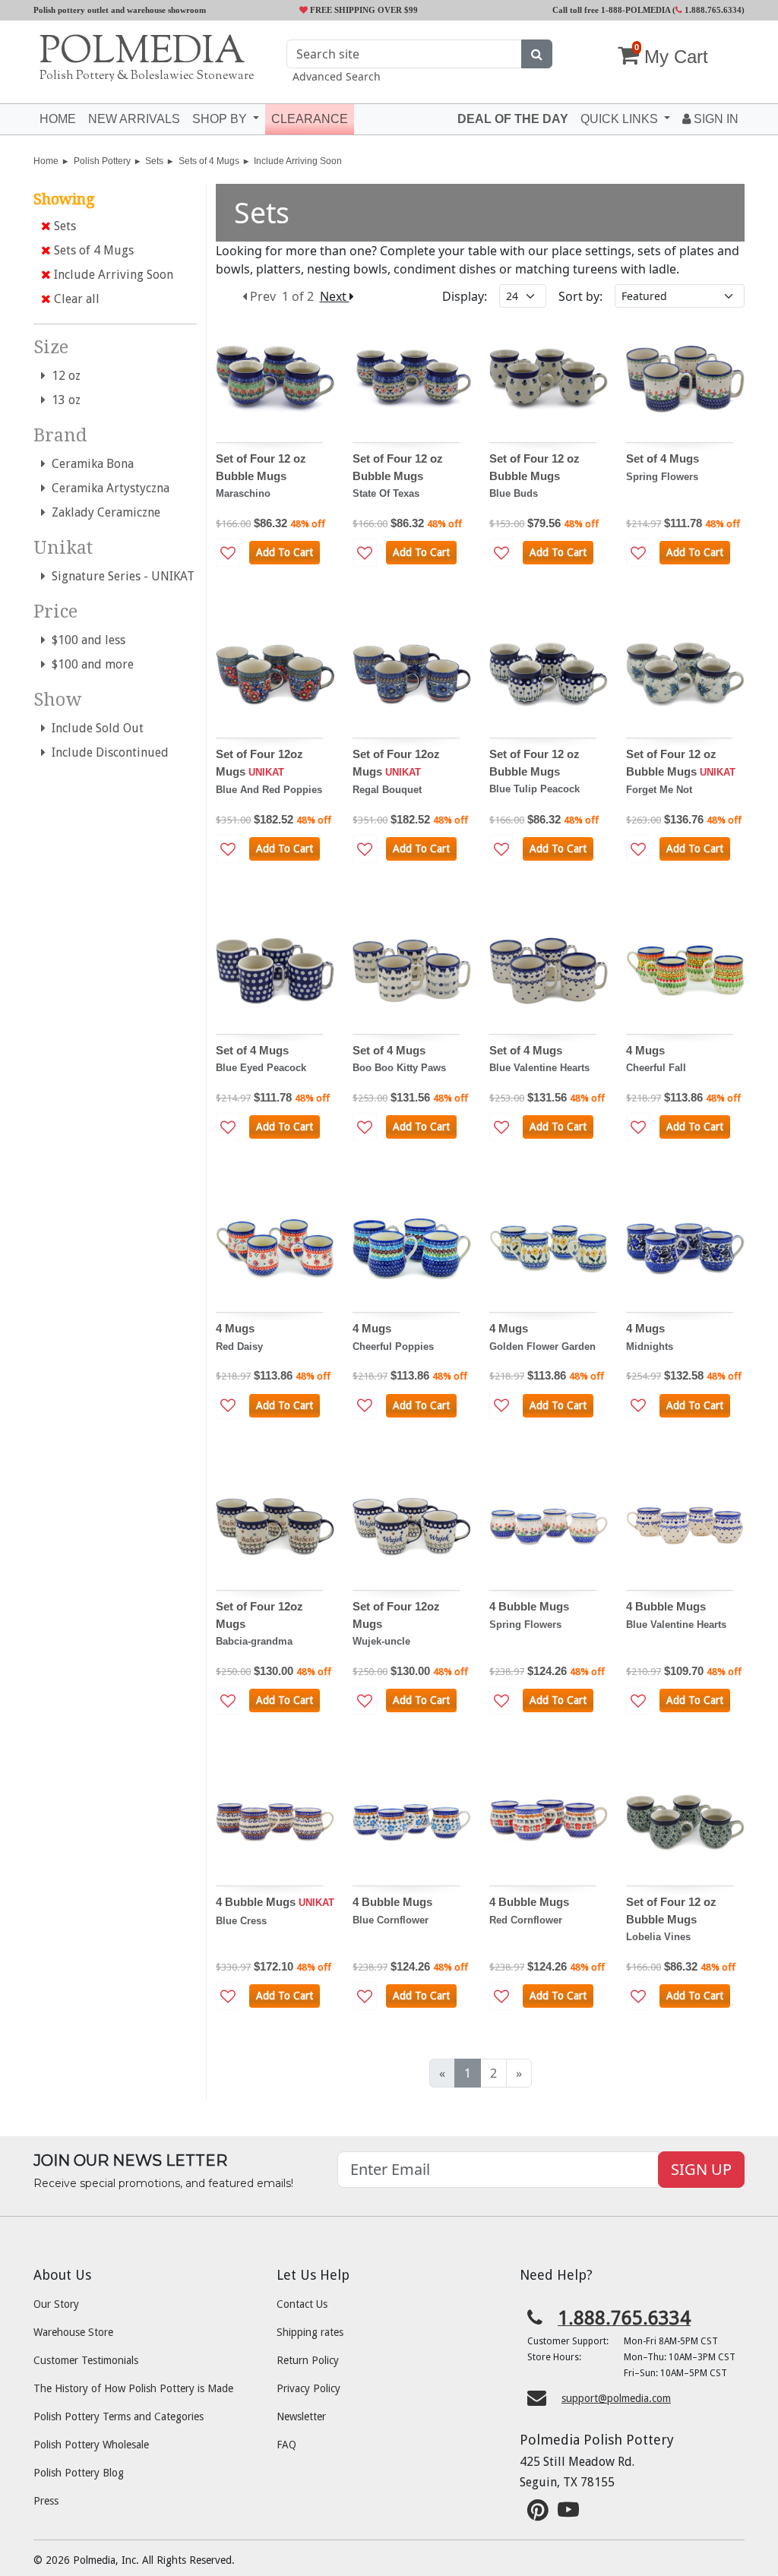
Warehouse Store (73, 2332)
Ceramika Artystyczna (108, 488)
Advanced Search (337, 76)
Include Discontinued (107, 752)
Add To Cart (285, 552)
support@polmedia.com (616, 2398)
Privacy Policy (308, 2388)
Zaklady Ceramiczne (103, 512)
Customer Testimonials (86, 2360)
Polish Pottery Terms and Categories (119, 2416)
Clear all (75, 299)
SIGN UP (701, 2169)
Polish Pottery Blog (79, 2473)
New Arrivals (134, 119)
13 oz (63, 400)
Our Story (56, 2304)
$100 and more (90, 664)
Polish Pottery (102, 161)
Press (46, 2501)
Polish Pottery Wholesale (91, 2445)
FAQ (286, 2445)
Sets (154, 161)
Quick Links (621, 119)
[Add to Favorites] (228, 553)
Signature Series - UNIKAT (120, 576)
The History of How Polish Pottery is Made (133, 2388)
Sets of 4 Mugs (209, 161)
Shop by (221, 119)
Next (335, 296)
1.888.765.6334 (712, 10)
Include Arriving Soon (298, 161)
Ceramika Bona (90, 464)
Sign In (715, 119)
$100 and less (85, 640)
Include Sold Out (95, 728)
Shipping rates (310, 2332)
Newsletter (301, 2416)
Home (58, 119)
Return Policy (308, 2360)
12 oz (63, 376)
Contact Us (302, 2304)
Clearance (310, 119)
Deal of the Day (513, 119)
